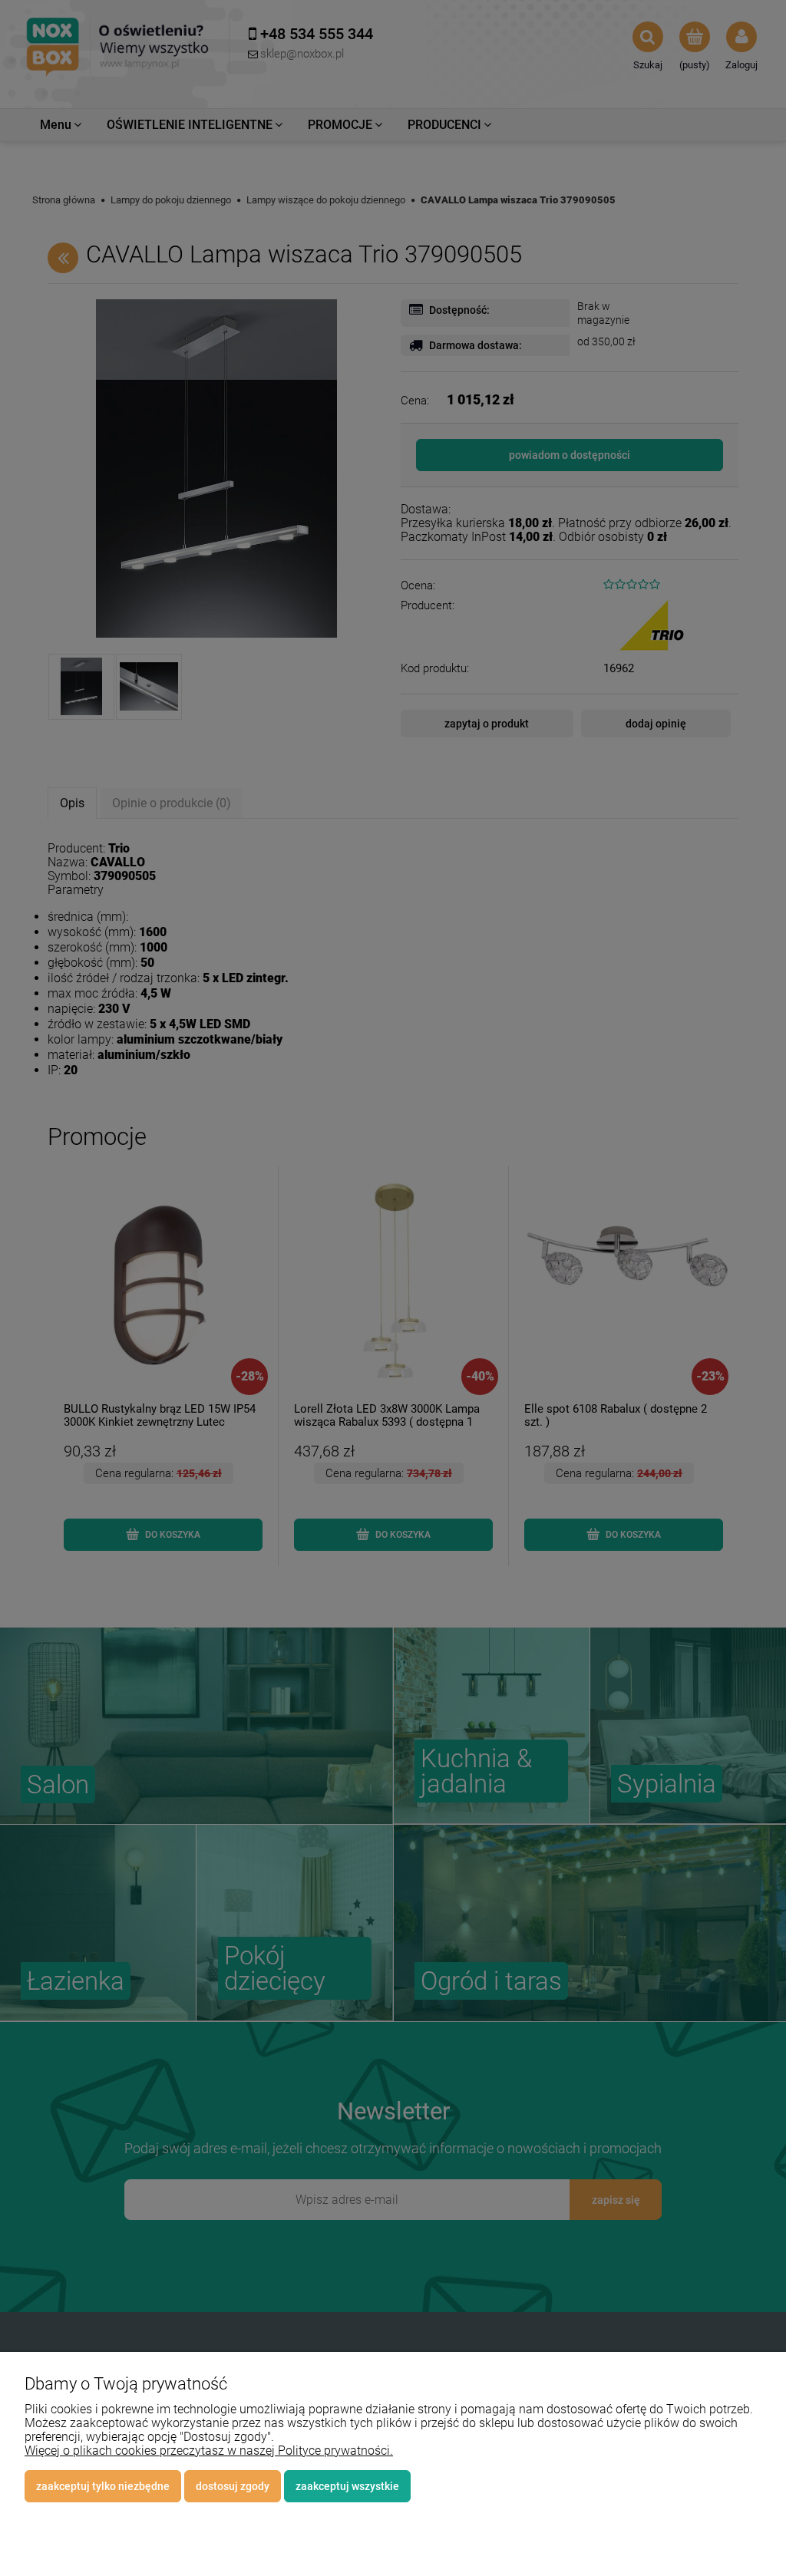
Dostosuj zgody (233, 2486)
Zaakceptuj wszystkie (347, 2486)
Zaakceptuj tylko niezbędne (103, 2486)
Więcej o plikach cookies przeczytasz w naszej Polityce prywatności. (209, 2451)
